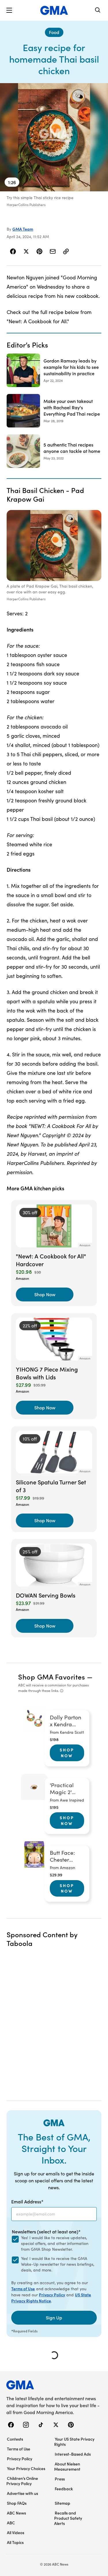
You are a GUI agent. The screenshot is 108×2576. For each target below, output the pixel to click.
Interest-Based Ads (73, 2454)
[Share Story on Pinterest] (39, 251)
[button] (9, 10)
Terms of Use (23, 2289)
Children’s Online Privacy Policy (22, 2481)
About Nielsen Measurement (67, 2466)
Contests (15, 2439)
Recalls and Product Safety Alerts (68, 2518)
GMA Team (23, 229)
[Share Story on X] (26, 251)
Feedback (64, 2489)
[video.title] (54, 137)
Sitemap (62, 2503)
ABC (11, 2523)
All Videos (16, 2532)
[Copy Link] (66, 251)
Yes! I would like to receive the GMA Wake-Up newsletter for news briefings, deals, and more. (58, 2264)
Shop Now (67, 1753)
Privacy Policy (52, 2295)
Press (60, 2479)
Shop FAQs (17, 2503)
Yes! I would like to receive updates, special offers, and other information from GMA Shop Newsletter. (55, 2243)
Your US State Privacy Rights (74, 2441)
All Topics (15, 2542)
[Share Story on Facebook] (13, 251)
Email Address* (27, 2201)
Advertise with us (22, 2493)
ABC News (16, 2513)
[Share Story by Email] (53, 251)
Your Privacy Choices (26, 2468)
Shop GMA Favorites (52, 1676)
